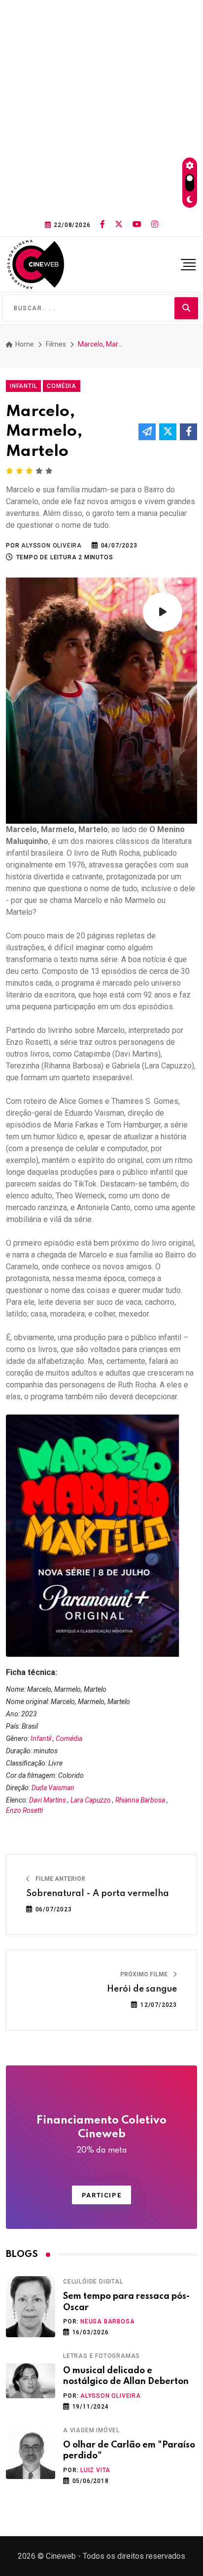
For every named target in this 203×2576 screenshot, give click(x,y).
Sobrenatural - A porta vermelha (98, 1894)
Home (24, 344)
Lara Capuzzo (91, 1800)
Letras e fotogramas (101, 2356)
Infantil (41, 1739)
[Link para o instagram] (155, 225)
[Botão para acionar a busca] (186, 308)
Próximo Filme (145, 1974)
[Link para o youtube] (137, 225)
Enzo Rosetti (24, 1810)
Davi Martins (48, 1800)
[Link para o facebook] (102, 225)
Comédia (69, 1739)
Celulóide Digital (93, 2282)
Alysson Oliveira (111, 2396)
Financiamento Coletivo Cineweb (101, 2135)
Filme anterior (60, 1879)
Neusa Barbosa (107, 2321)
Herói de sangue (142, 1989)
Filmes (56, 344)
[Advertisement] (101, 106)
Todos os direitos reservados (134, 2556)
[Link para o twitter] (119, 225)
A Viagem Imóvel (91, 2430)
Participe (101, 2195)
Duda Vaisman (53, 1788)
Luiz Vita (95, 2470)
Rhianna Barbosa (140, 1800)
